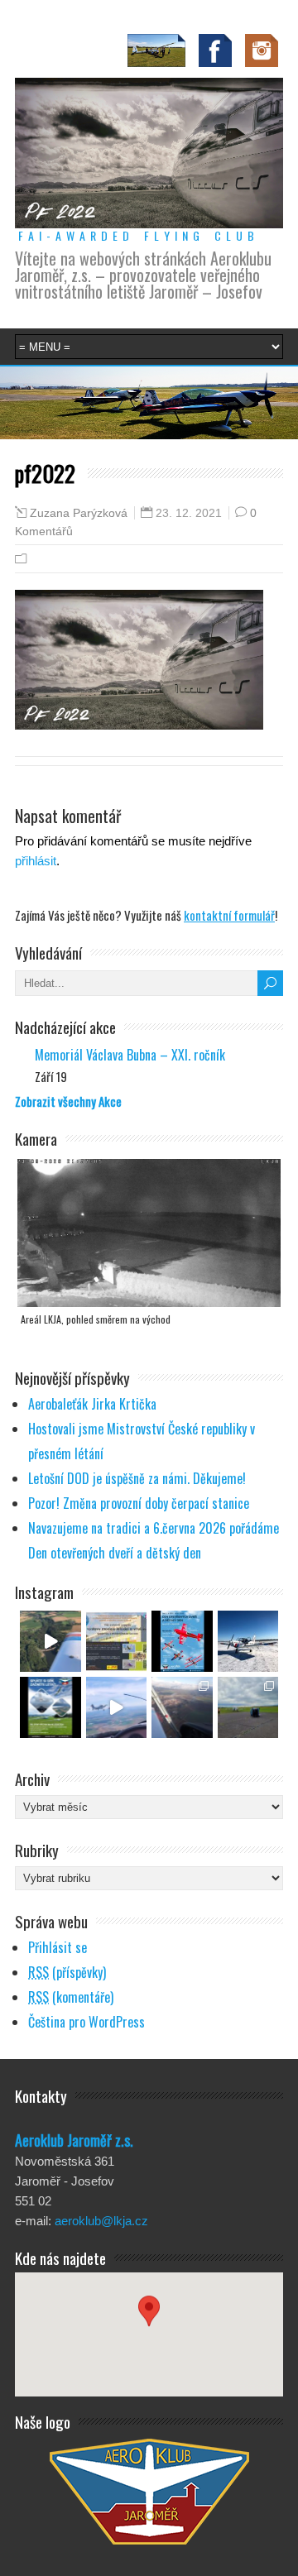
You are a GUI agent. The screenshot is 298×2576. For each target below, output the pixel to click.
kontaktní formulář (229, 915)
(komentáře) (71, 1997)
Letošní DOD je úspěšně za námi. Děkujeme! (137, 1478)
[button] (149, 2319)
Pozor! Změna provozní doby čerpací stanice (139, 1503)
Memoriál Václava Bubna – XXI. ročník (130, 1055)
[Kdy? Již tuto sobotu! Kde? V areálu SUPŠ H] (117, 1641)
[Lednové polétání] (182, 1707)
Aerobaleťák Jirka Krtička (92, 1404)
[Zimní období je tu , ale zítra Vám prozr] (248, 1641)
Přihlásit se (58, 1947)
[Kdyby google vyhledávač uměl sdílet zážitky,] (50, 1641)
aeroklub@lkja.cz (101, 2221)
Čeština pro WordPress (87, 2022)
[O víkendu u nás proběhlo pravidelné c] (248, 1707)
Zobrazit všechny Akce (68, 1101)
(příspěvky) (67, 1972)
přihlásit (36, 861)
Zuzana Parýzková (79, 513)
